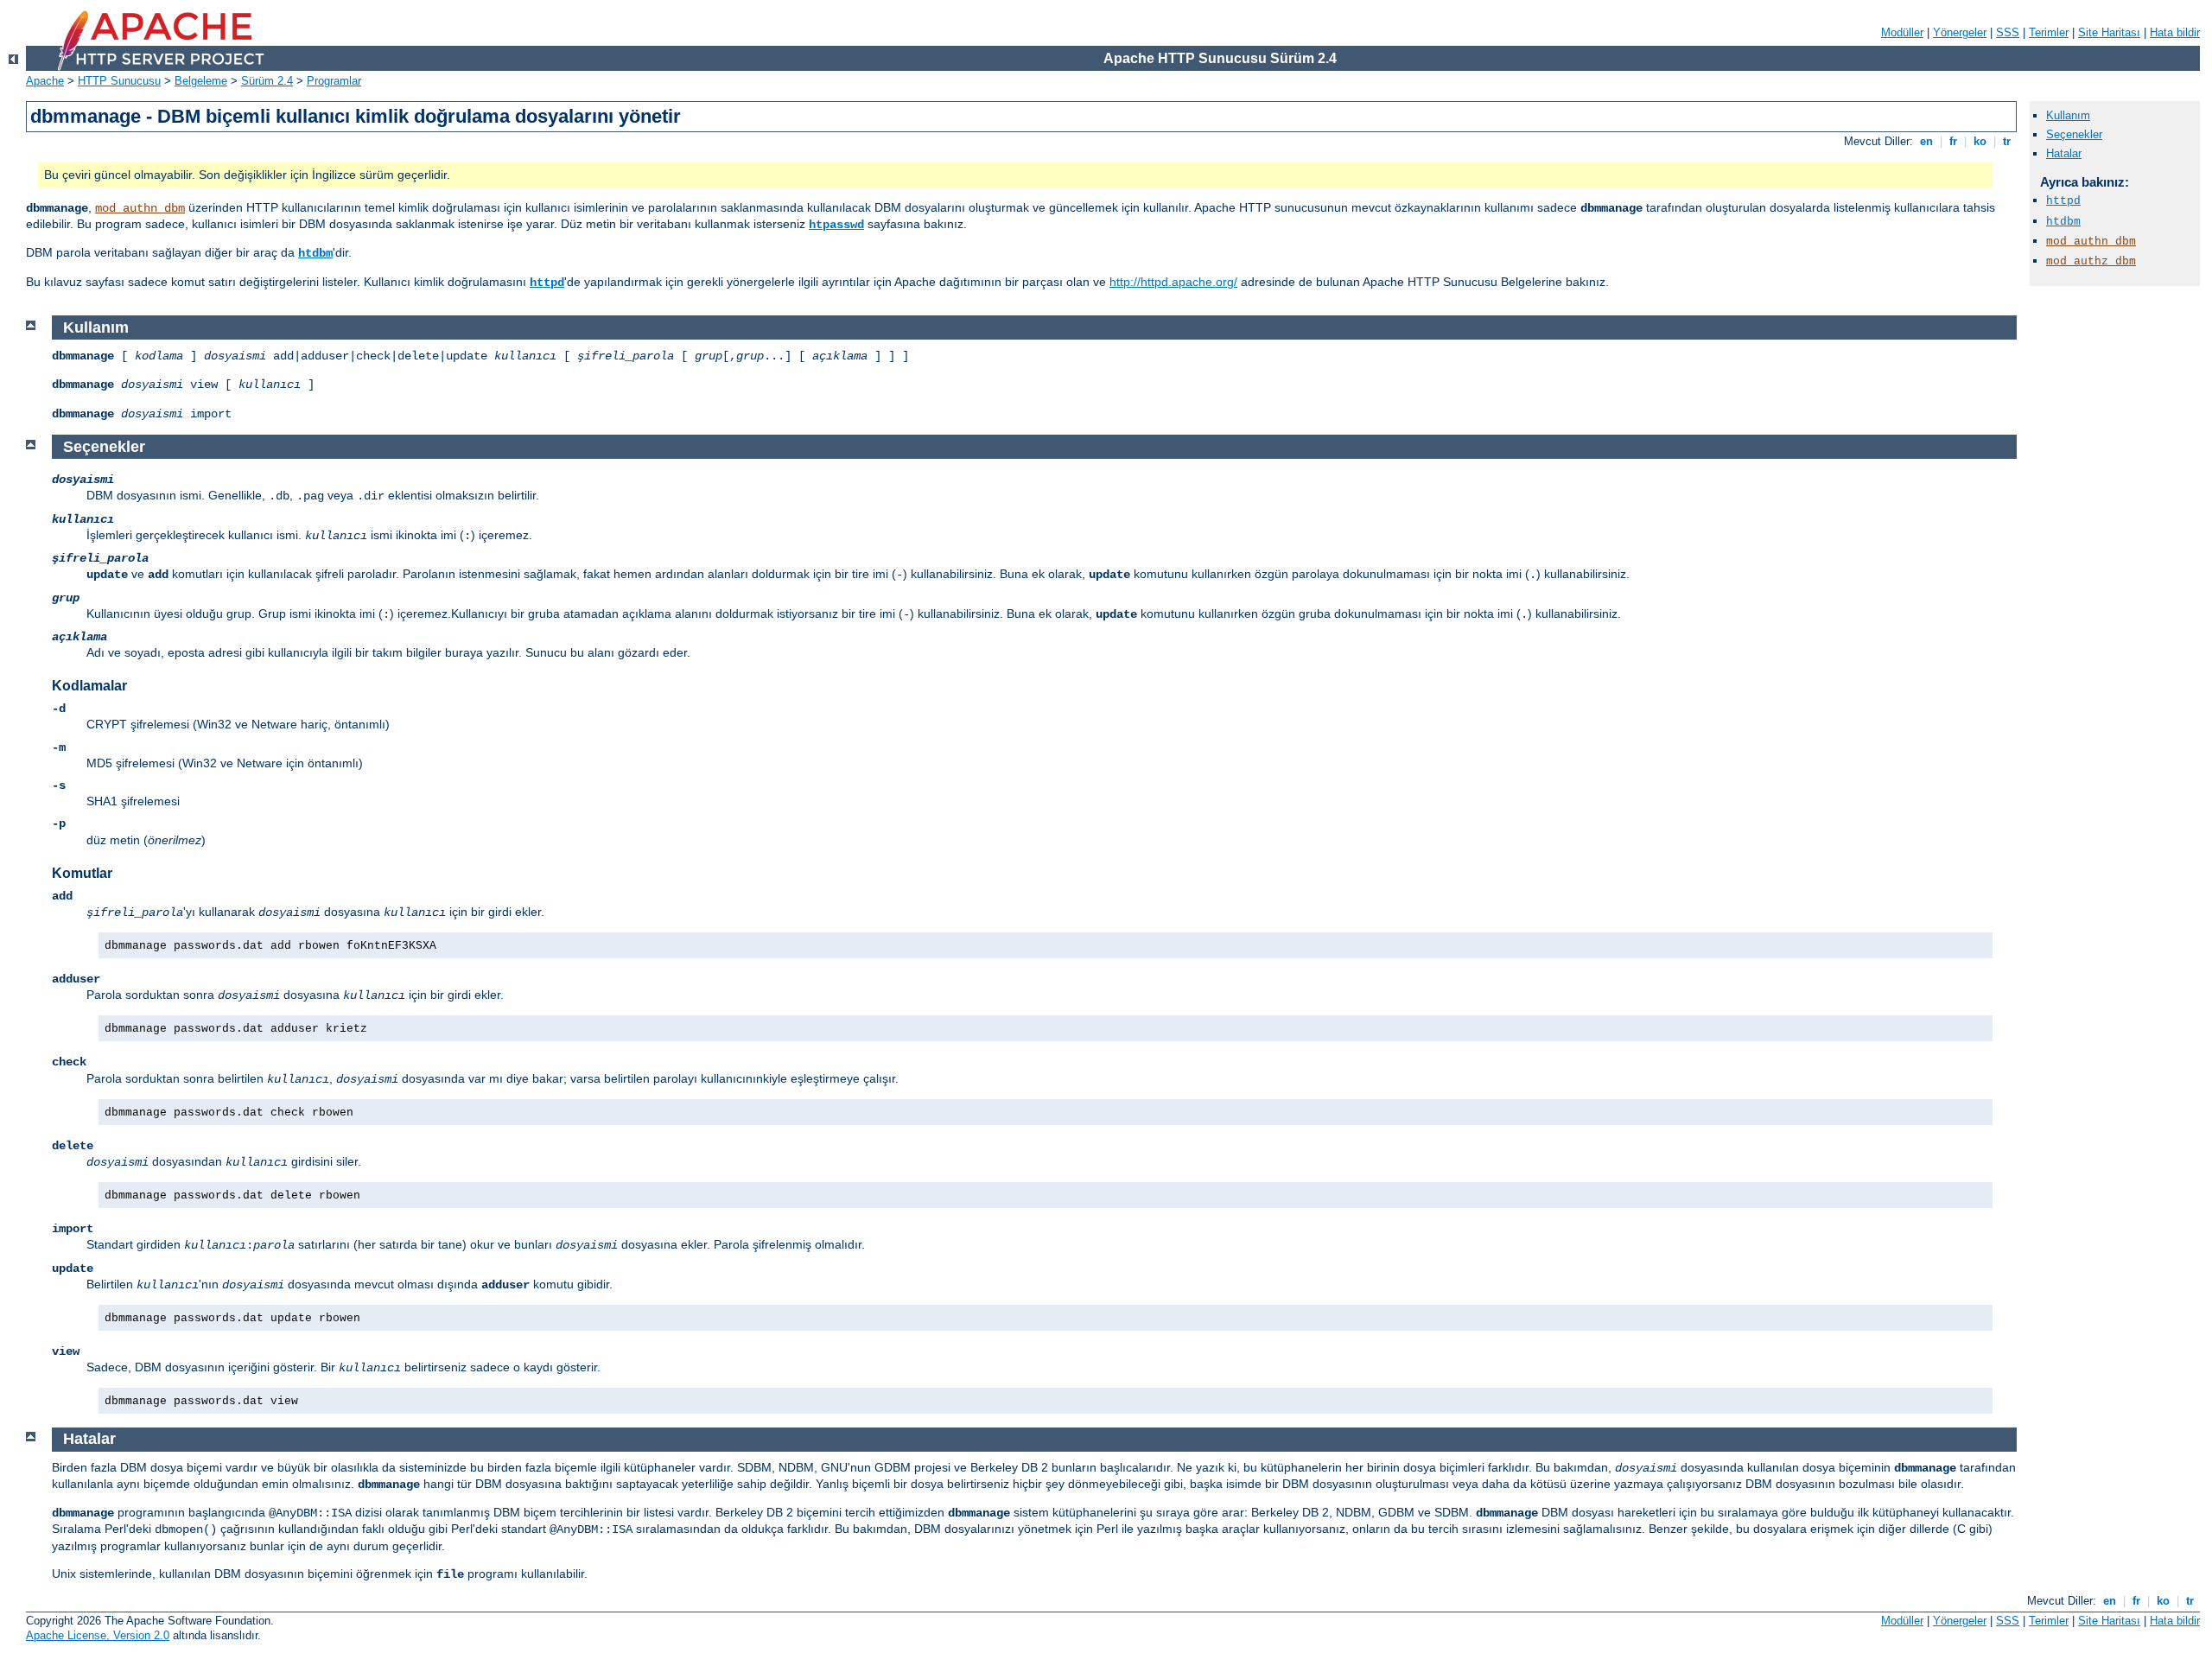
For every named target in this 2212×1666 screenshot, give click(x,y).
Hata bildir (2175, 32)
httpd (547, 283)
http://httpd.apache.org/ (1173, 282)
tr (2007, 141)
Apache (45, 81)
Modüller (1902, 32)
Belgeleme (201, 81)
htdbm (315, 253)
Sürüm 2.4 (267, 81)
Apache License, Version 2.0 (98, 1635)
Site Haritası (2109, 32)
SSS (2008, 32)
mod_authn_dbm (140, 208)
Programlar (334, 81)
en (1926, 141)
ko (1980, 141)
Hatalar (2064, 153)
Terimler (2049, 32)
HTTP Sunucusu (119, 81)
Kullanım (2068, 115)
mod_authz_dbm (2091, 261)
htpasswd (836, 225)
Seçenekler (2074, 134)
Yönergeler (1960, 32)
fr (1953, 141)
